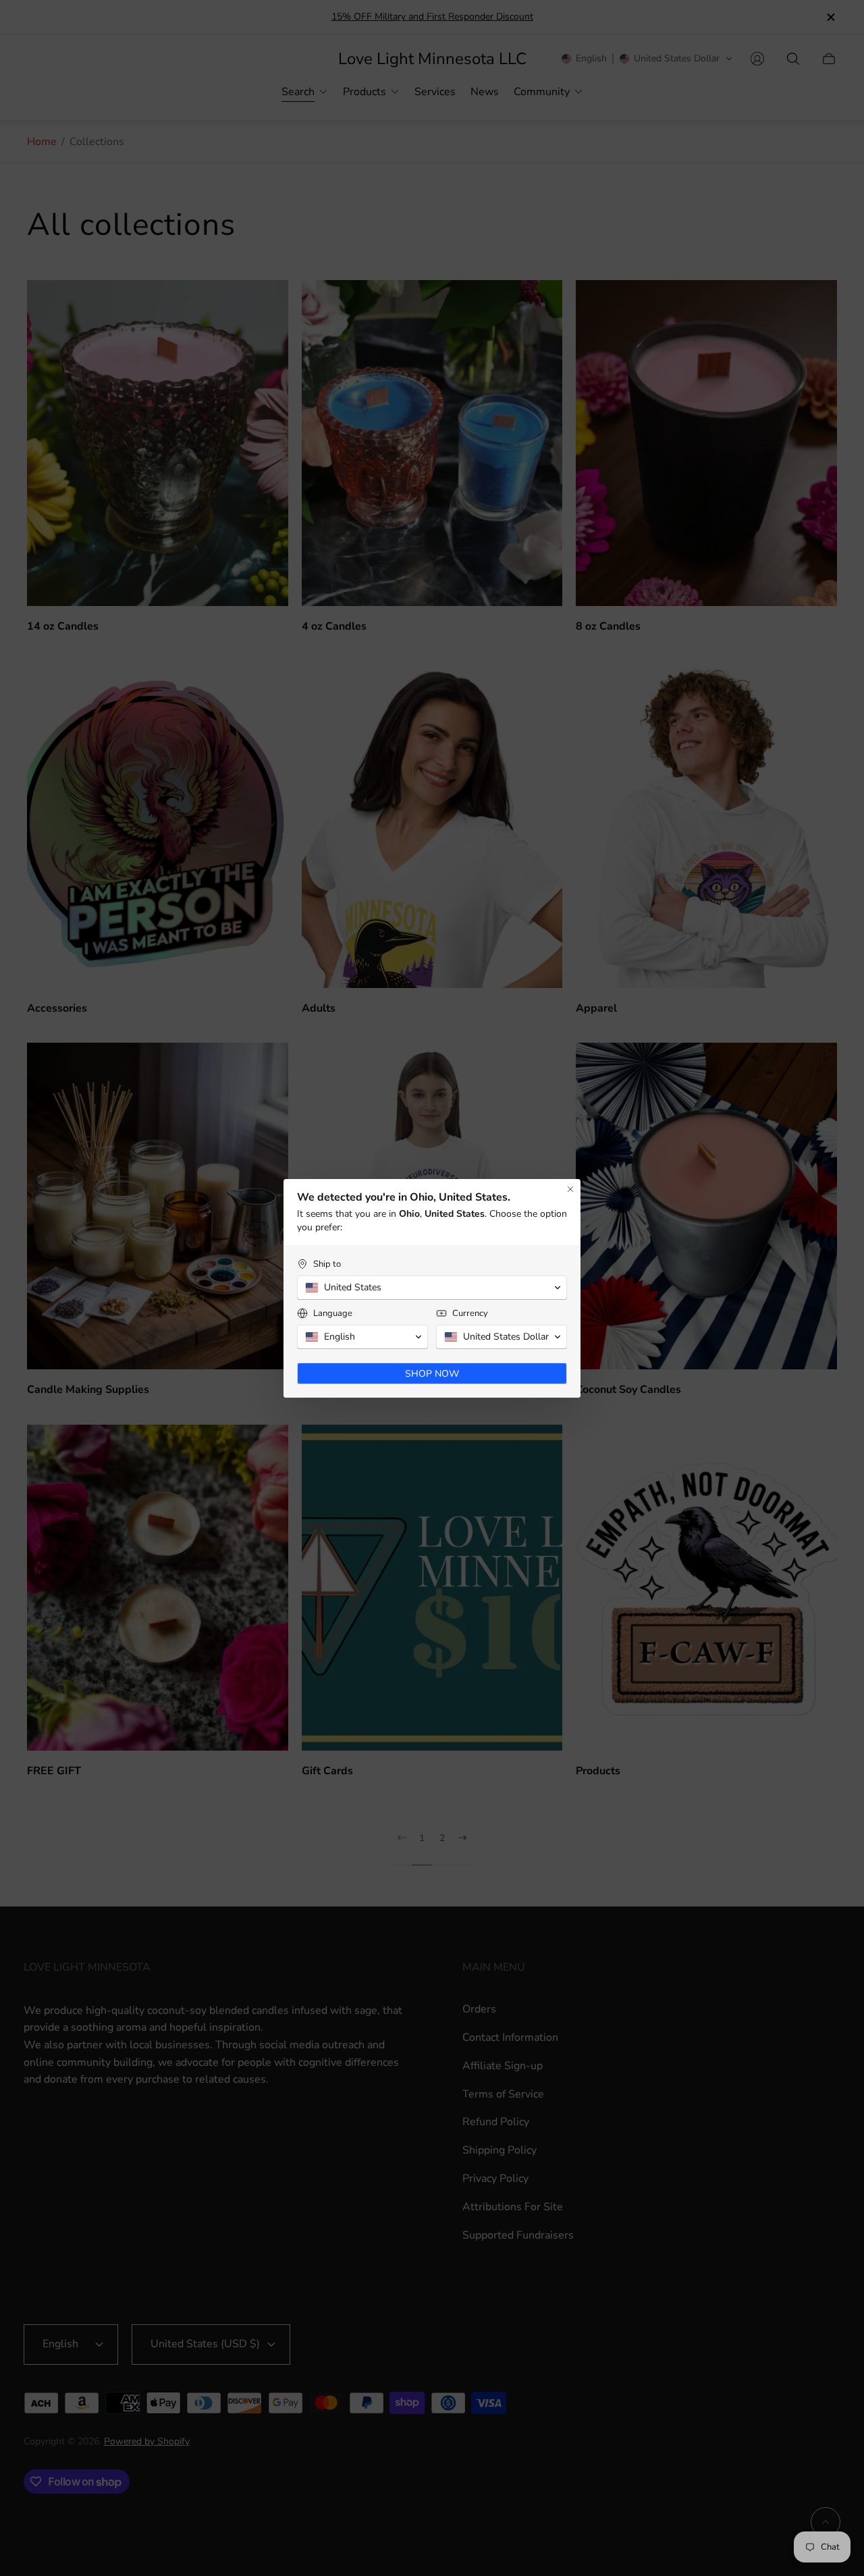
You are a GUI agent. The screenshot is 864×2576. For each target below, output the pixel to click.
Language (333, 1314)
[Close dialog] (570, 1189)
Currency (470, 1314)
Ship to (327, 1264)
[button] (432, 1288)
